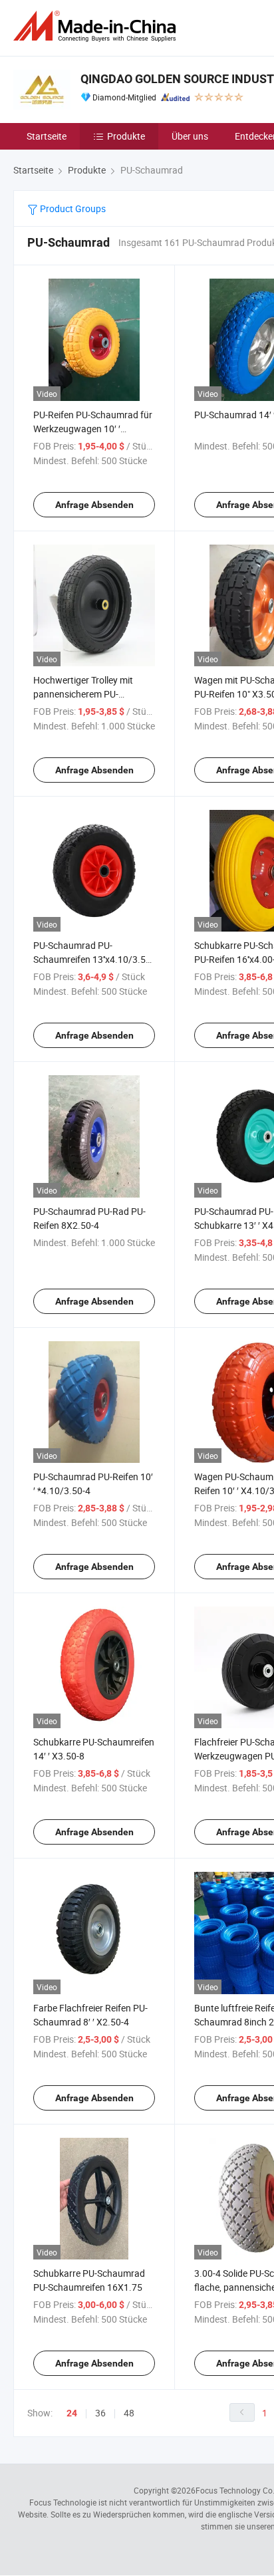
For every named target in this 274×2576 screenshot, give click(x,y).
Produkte (126, 136)
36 (100, 2413)
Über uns (190, 136)
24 (72, 2413)
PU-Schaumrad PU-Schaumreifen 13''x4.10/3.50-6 (93, 959)
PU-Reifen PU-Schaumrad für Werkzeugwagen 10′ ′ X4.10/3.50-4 (93, 429)
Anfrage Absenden (94, 505)
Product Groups (72, 208)
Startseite (47, 136)
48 (129, 2413)
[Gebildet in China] (97, 26)
